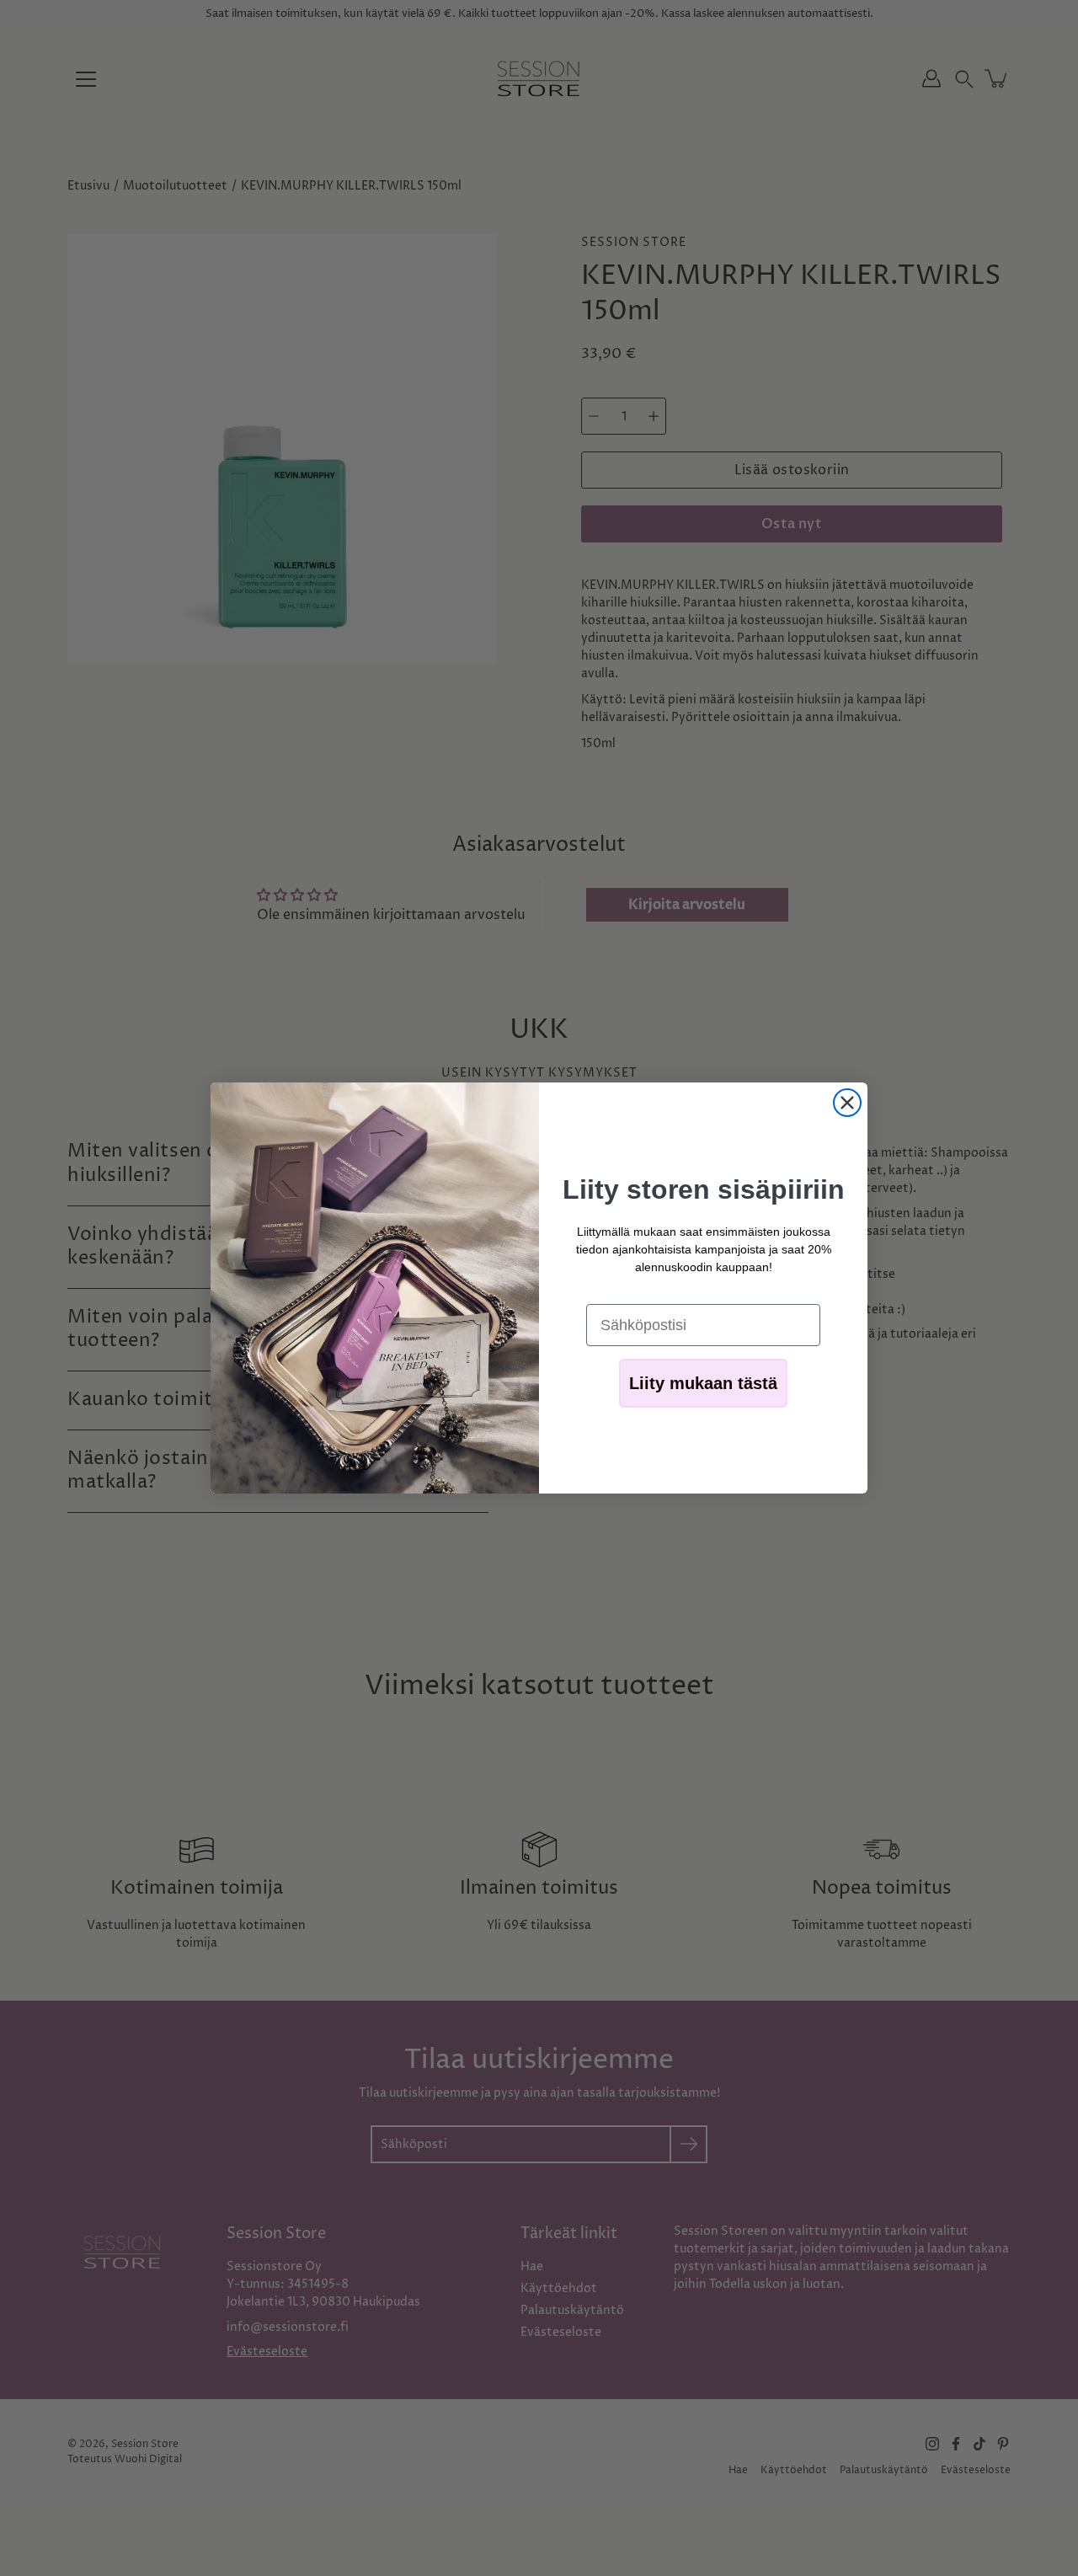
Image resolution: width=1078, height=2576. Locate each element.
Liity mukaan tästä (703, 1383)
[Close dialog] (847, 1103)
